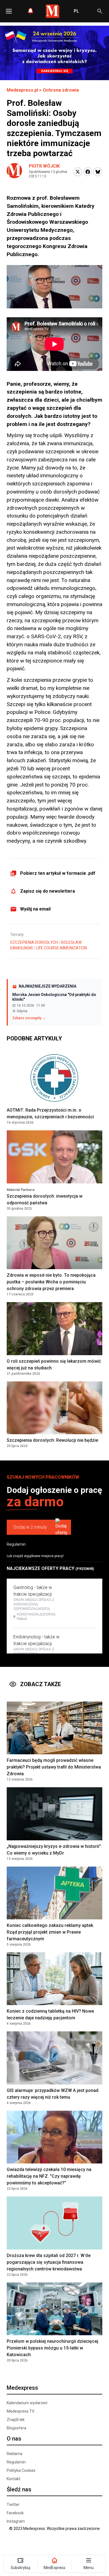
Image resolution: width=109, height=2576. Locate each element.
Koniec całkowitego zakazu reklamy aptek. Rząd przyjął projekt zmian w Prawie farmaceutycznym (50, 1932)
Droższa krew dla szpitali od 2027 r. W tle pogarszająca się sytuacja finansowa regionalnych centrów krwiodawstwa (49, 2262)
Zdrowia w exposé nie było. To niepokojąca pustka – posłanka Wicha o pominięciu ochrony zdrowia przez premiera (51, 1282)
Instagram (16, 2521)
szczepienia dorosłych (34, 942)
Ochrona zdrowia (61, 90)
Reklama (15, 2454)
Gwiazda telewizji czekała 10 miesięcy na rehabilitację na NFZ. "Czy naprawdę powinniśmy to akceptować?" (49, 2176)
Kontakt (14, 2479)
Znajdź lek (16, 2420)
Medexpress (22, 2388)
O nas (14, 2439)
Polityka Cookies (21, 2470)
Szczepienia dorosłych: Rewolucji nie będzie (52, 1440)
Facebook (15, 2513)
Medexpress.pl (22, 90)
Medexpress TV (21, 2411)
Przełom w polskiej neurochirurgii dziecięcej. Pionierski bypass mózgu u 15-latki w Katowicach (53, 2348)
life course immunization (61, 948)
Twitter (13, 2504)
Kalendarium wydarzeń (27, 2403)
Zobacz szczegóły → (29, 1018)
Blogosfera (16, 2428)
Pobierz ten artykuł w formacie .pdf (58, 873)
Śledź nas (19, 2489)
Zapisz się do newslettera (48, 891)
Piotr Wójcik (44, 166)
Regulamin (16, 1544)
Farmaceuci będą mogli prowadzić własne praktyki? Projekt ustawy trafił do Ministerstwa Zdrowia (54, 1767)
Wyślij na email (35, 909)
